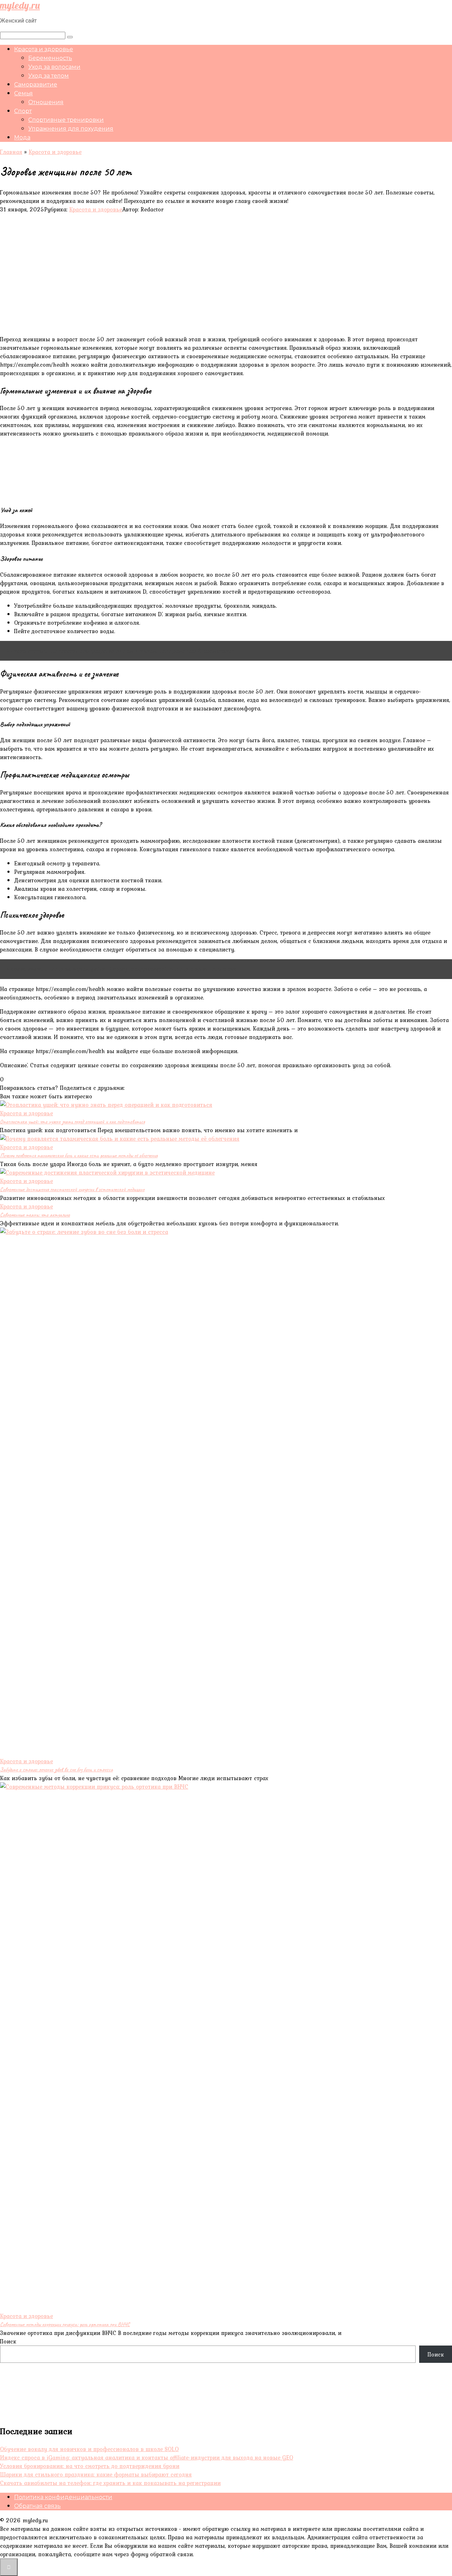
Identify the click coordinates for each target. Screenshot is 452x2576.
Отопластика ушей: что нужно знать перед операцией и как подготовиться (72, 1122)
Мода (22, 137)
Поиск (8, 2341)
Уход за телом (49, 76)
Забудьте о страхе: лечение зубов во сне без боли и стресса (56, 1770)
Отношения (46, 102)
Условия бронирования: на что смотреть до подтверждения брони (90, 2466)
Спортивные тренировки (66, 120)
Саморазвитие (36, 85)
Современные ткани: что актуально (35, 1215)
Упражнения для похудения (71, 129)
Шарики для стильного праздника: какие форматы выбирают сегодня (96, 2474)
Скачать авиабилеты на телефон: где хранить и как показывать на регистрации (110, 2483)
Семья (23, 93)
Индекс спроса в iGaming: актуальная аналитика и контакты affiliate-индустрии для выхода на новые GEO (147, 2457)
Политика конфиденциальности (63, 2497)
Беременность (50, 58)
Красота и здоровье (44, 49)
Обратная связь (37, 2506)
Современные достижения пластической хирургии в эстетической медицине (72, 1189)
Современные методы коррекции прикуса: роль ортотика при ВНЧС (65, 2324)
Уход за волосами (54, 67)
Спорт (23, 111)
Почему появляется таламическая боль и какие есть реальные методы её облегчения (79, 1155)
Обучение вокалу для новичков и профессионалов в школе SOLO (89, 2449)
